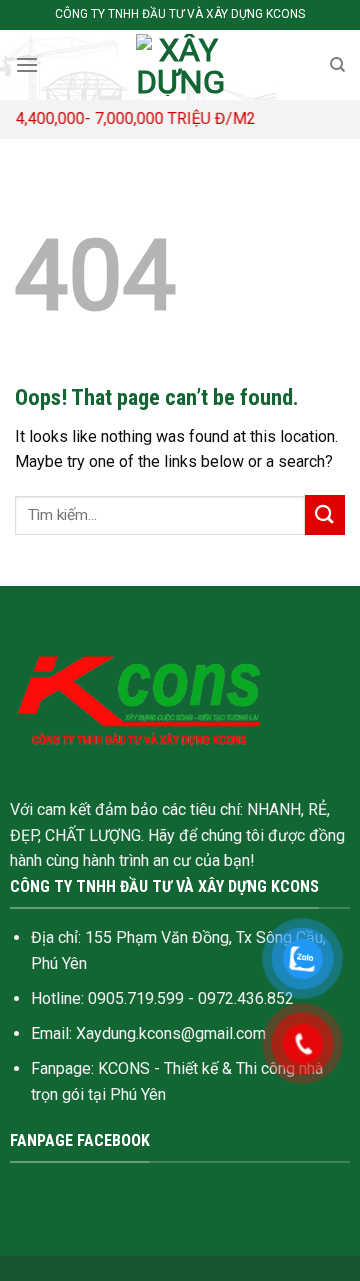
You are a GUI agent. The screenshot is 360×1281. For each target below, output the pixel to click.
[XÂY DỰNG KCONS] (180, 65)
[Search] (337, 65)
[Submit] (325, 514)
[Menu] (27, 64)
